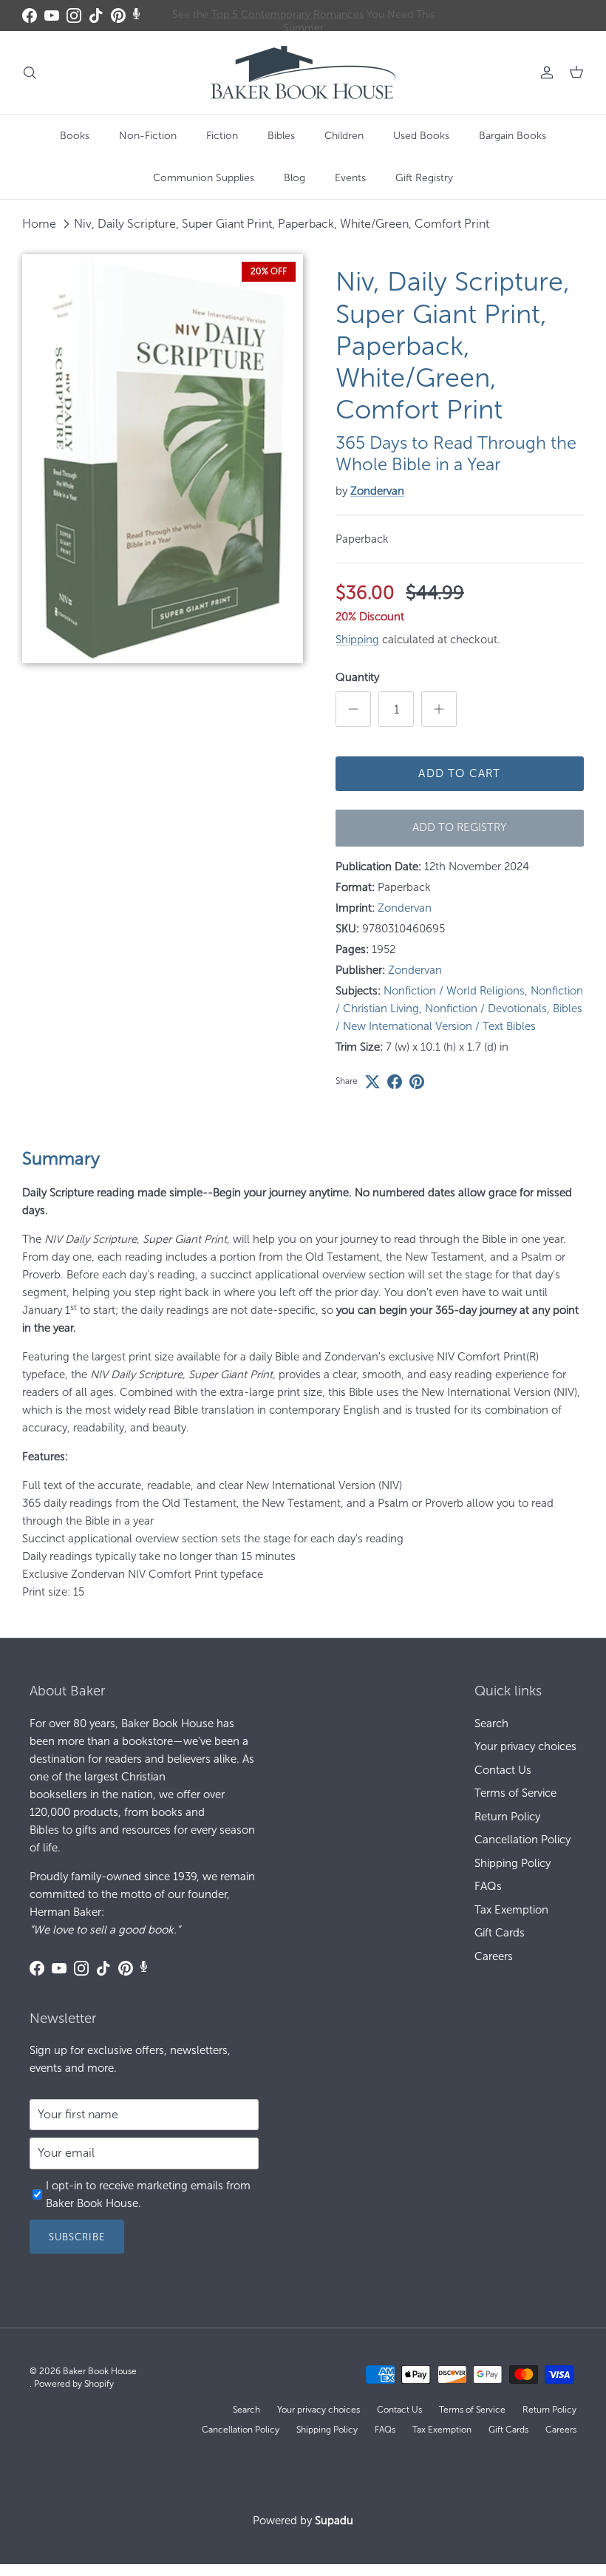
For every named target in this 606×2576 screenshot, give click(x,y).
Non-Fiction (148, 136)
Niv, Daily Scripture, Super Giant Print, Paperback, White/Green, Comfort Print (282, 224)
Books (75, 136)
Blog (295, 178)
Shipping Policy (513, 1863)
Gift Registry (424, 178)
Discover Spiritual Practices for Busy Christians (303, 17)
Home (39, 224)
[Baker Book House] (303, 72)
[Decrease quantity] (353, 709)
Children (344, 136)
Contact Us (503, 1770)
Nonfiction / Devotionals (486, 1009)
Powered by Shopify (74, 2384)
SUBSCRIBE (77, 2237)
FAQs (488, 1886)
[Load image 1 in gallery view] (163, 459)
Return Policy (507, 1817)
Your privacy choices (525, 1746)
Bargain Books (513, 136)
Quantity (357, 677)
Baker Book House (100, 2371)
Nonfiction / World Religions (454, 991)
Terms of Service (515, 1793)
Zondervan (377, 491)
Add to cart (459, 773)
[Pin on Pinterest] (417, 1082)
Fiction (222, 136)
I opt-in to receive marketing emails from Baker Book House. (148, 2194)
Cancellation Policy (522, 1840)
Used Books (421, 136)
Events (350, 178)
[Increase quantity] (439, 709)
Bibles (281, 136)
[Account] (544, 72)
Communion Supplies (204, 178)
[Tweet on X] (372, 1082)
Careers (494, 1956)
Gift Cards (500, 1933)
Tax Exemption (511, 1910)
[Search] (30, 72)
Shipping (357, 640)
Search (491, 1723)
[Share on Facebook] (395, 1082)
